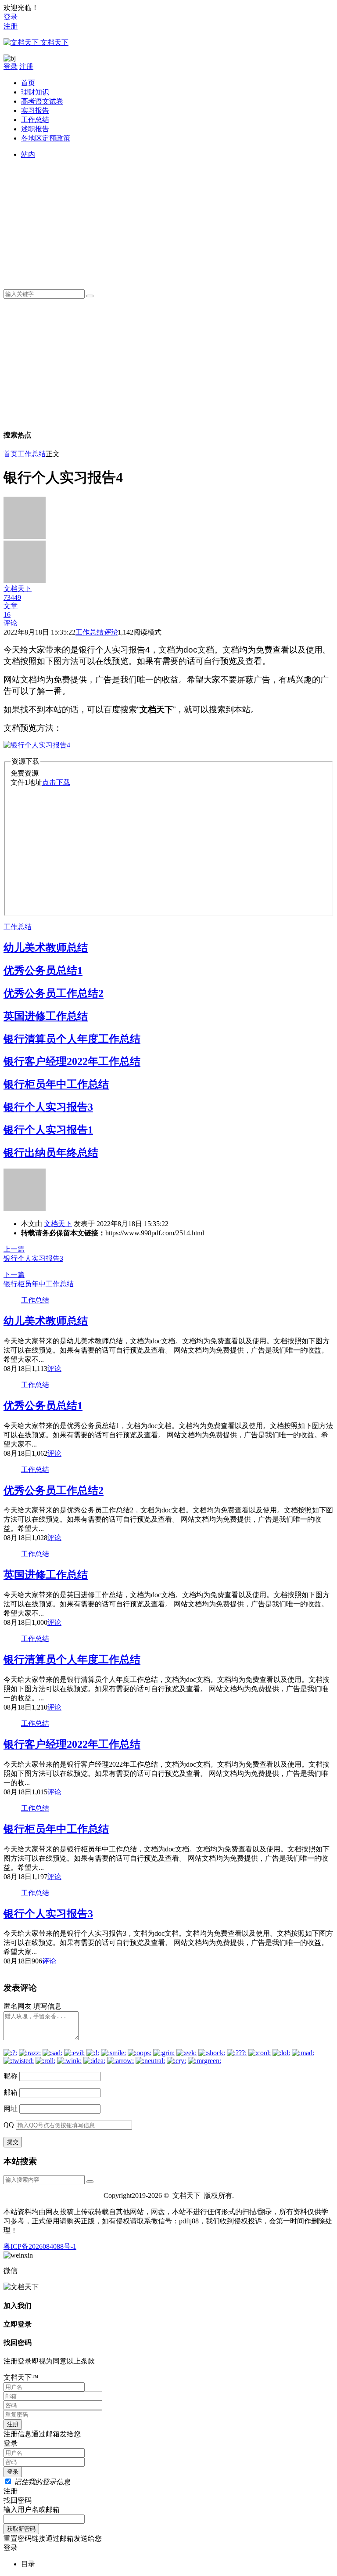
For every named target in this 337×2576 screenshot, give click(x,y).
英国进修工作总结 (46, 1016)
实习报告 (35, 110)
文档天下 (58, 1224)
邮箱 (11, 2092)
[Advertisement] (177, 221)
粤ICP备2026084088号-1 (40, 2246)
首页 (28, 83)
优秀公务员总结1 (43, 971)
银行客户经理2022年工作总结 (72, 1061)
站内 (28, 154)
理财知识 (35, 92)
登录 (11, 17)
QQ (9, 2125)
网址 (11, 2109)
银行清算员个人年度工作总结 (72, 1039)
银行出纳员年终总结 (51, 1153)
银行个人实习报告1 (48, 1130)
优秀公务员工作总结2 (54, 993)
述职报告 (35, 129)
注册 (11, 26)
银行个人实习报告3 (48, 1107)
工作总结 (35, 120)
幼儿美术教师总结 (46, 948)
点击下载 (56, 782)
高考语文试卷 (42, 101)
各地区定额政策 (46, 138)
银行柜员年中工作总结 (56, 1084)
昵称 (11, 2076)
